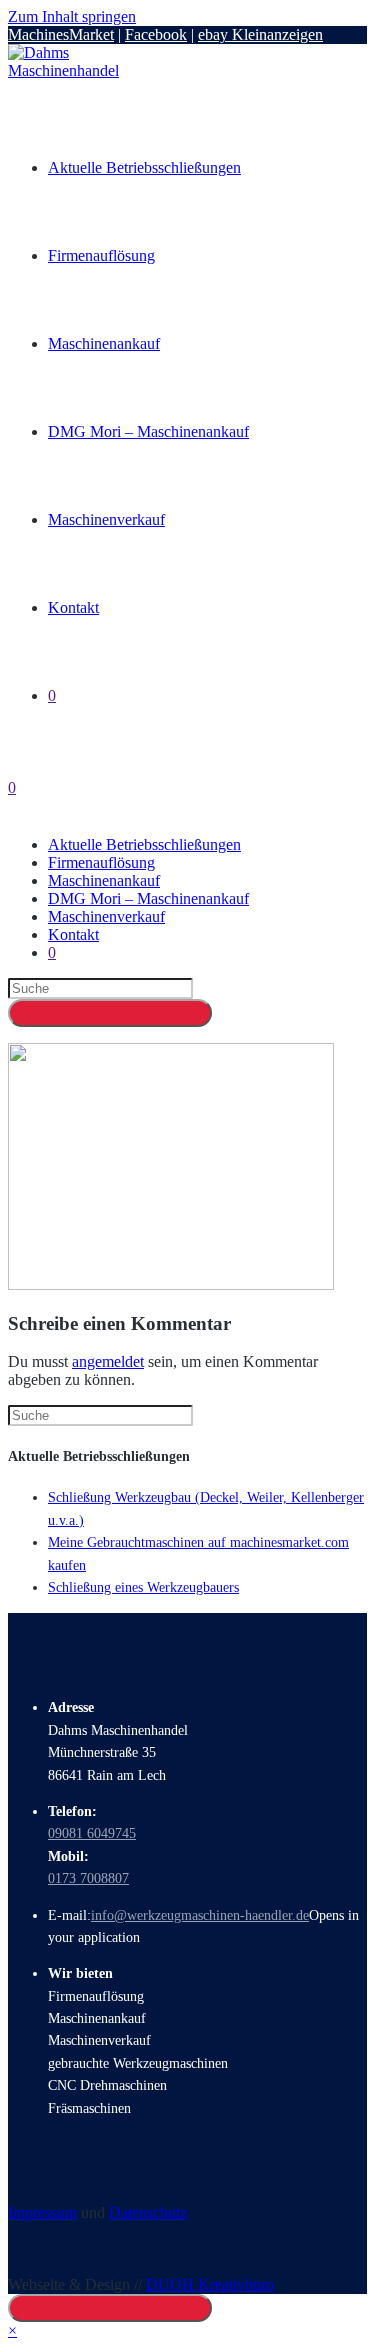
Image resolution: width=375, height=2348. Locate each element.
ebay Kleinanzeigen (260, 34)
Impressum (42, 2212)
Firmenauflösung (101, 862)
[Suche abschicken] (110, 1013)
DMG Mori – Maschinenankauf (148, 898)
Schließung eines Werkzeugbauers (143, 1587)
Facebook (156, 34)
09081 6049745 (92, 1833)
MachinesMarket (61, 34)
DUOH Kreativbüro (210, 2284)
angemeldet (108, 1361)
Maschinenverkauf (106, 916)
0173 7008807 (88, 1878)
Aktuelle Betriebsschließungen (144, 844)
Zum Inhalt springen (72, 16)
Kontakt (73, 934)
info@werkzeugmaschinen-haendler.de (200, 1915)
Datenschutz (148, 2212)
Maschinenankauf (104, 880)
